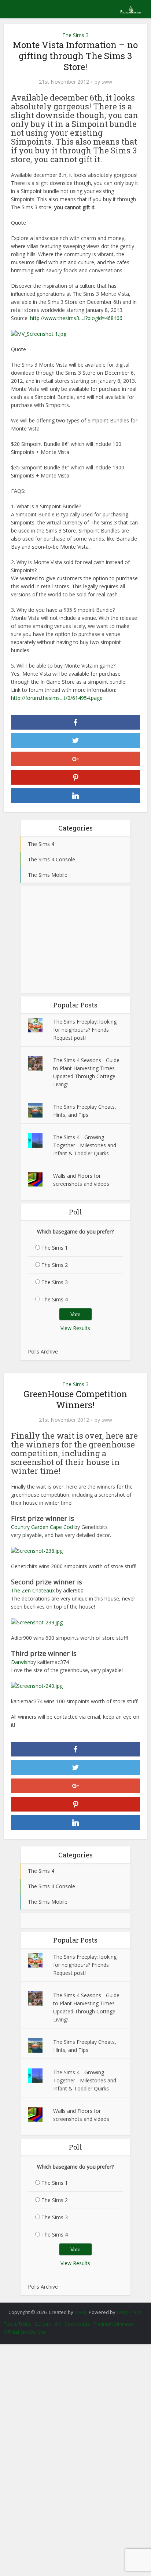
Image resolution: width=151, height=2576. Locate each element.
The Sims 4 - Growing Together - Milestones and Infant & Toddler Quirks (85, 1145)
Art (58, 2324)
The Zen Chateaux (33, 1590)
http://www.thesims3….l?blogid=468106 (76, 318)
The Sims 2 (55, 1265)
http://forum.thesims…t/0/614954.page (57, 698)
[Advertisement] (75, 940)
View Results (75, 1328)
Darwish (21, 1662)
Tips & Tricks (17, 2324)
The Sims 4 (55, 1299)
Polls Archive (43, 1351)
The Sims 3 (75, 35)
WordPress (129, 2312)
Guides (43, 2324)
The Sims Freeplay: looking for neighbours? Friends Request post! (85, 1030)
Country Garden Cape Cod (42, 1527)
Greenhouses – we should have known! (72, 2308)
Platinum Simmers (113, 2324)
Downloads (77, 2324)
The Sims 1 (55, 1248)
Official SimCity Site (25, 2332)
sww (107, 82)
